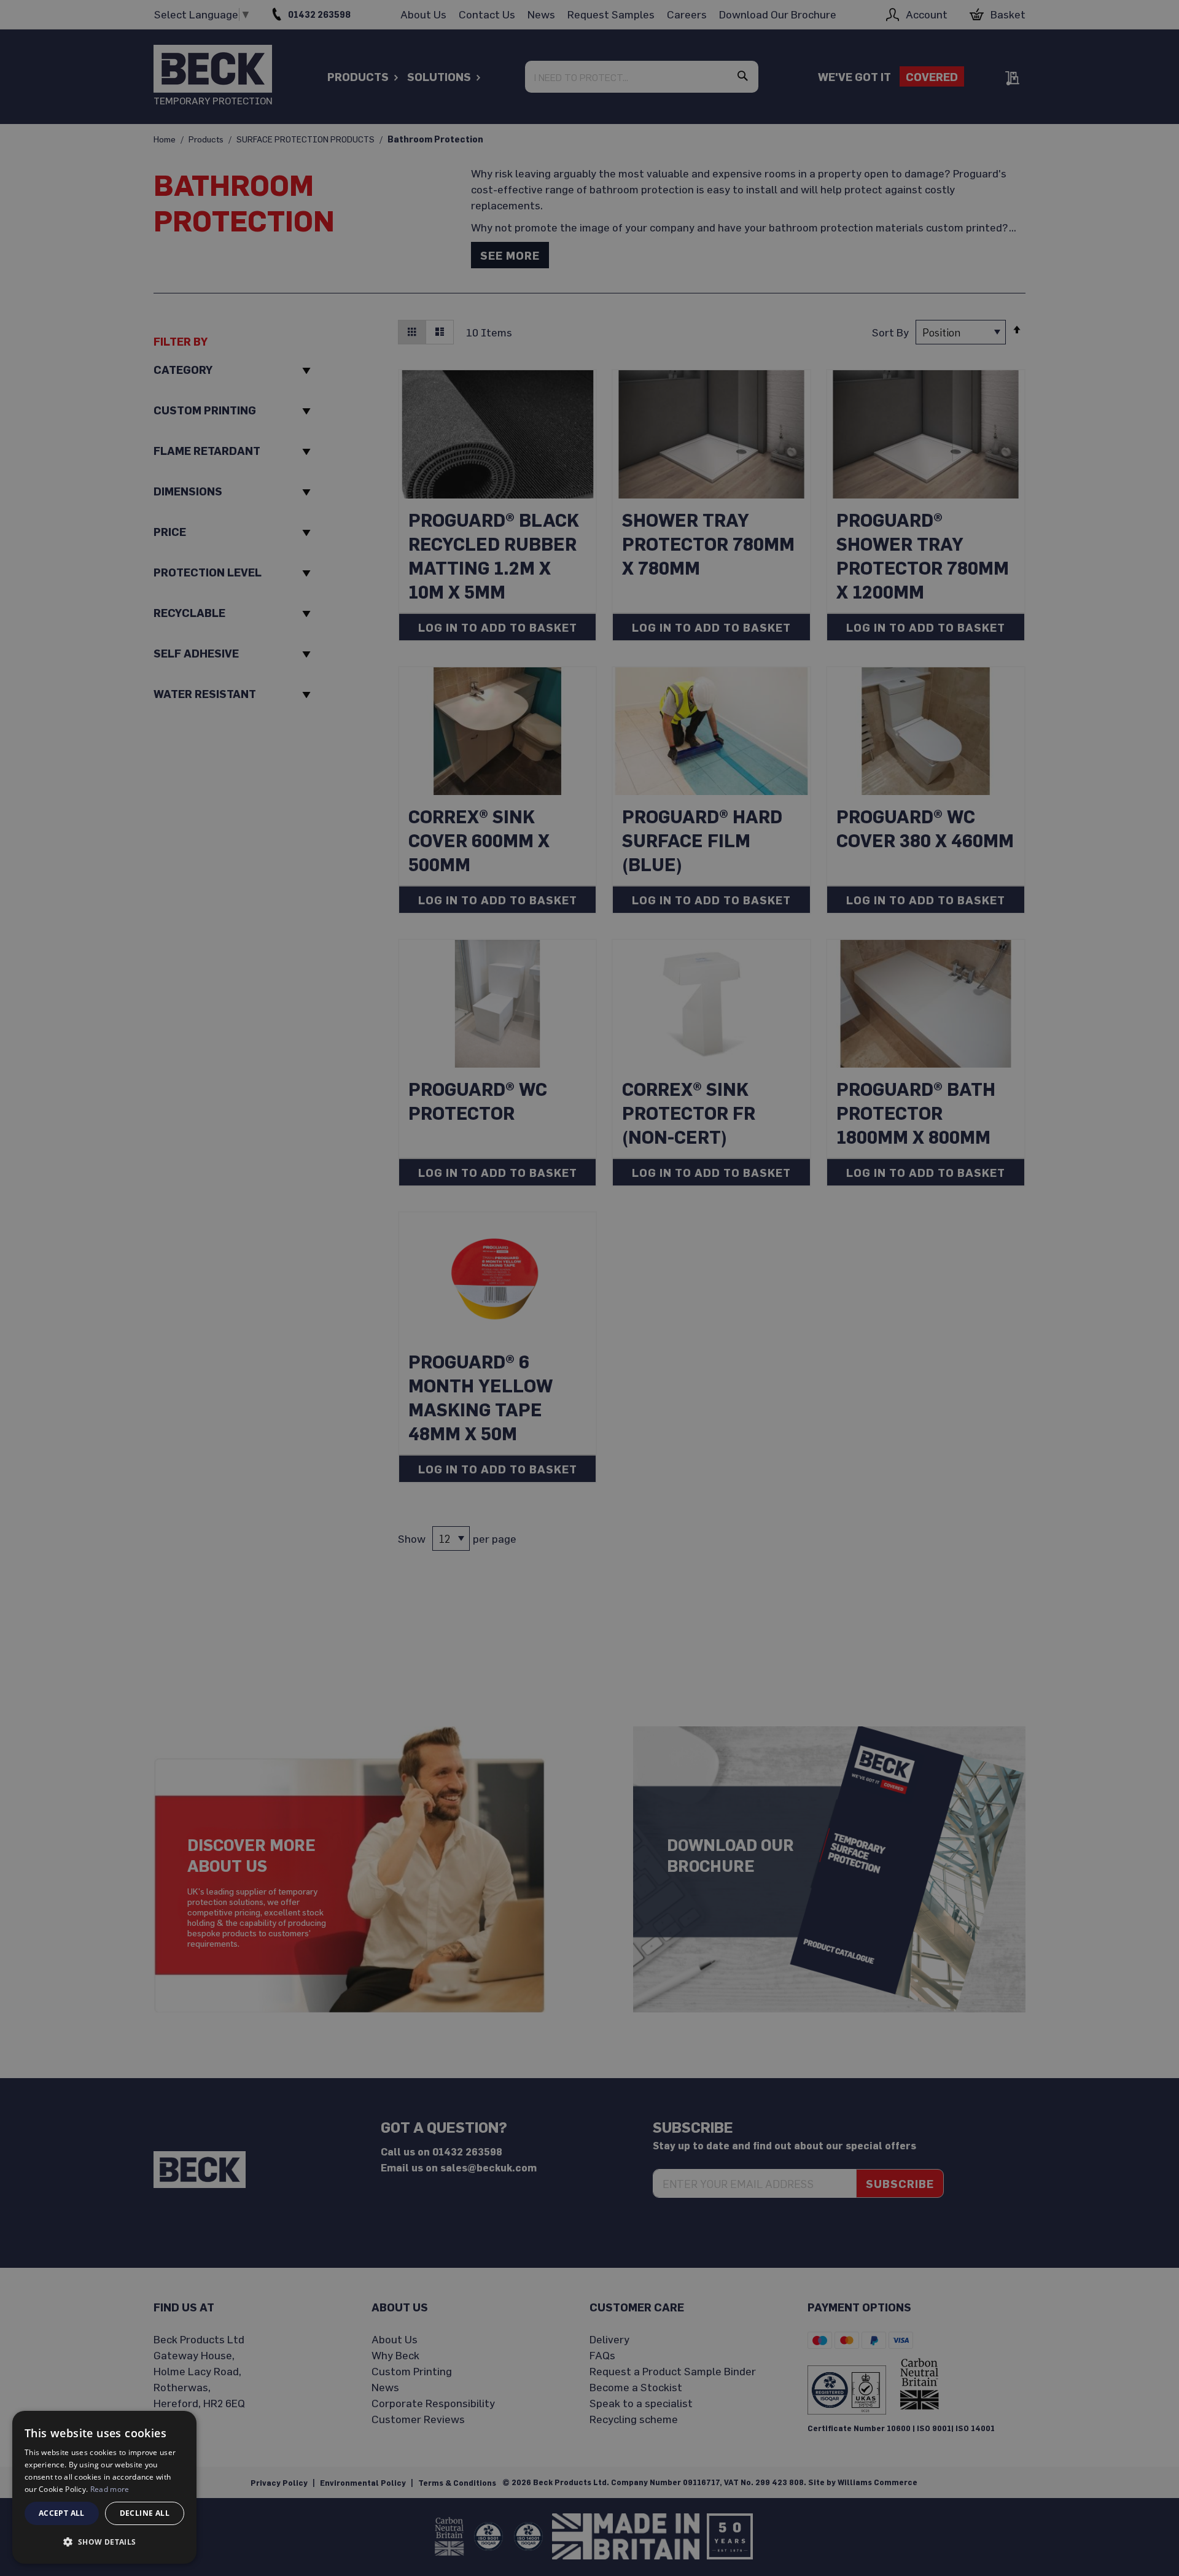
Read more (110, 2489)
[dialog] (104, 2487)
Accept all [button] (62, 2513)
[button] (104, 2542)
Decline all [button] (145, 2513)
